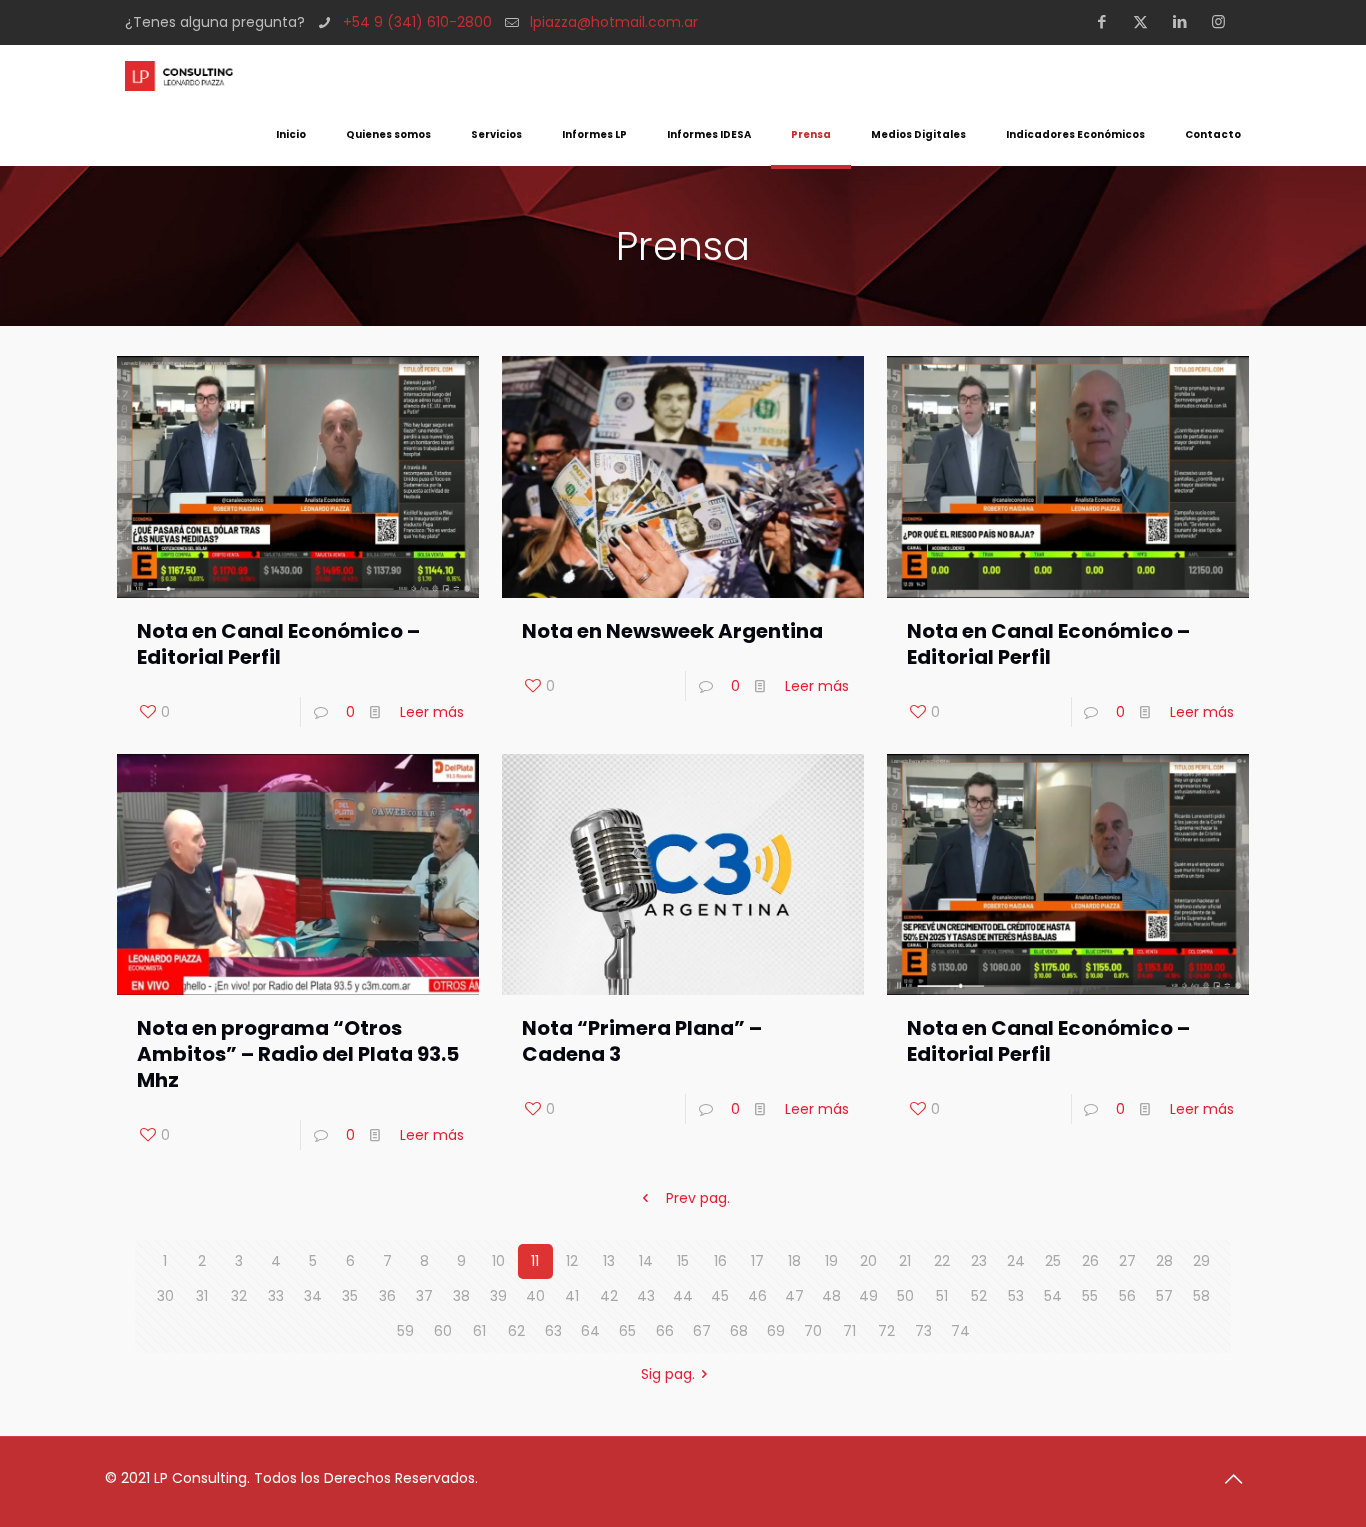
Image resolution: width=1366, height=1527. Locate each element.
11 (535, 1261)
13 (609, 1261)
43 (646, 1296)
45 (720, 1296)
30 (165, 1296)
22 (942, 1261)
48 (831, 1296)
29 (1201, 1261)
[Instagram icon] (1224, 21)
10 (498, 1261)
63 (553, 1331)
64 (590, 1331)
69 (776, 1331)
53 (1016, 1296)
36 (387, 1296)
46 (757, 1296)
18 (794, 1261)
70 (813, 1331)
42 (609, 1296)
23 (979, 1261)
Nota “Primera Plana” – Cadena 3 (642, 1041)
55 (1090, 1296)
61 (479, 1331)
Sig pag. (668, 1374)
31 (202, 1296)
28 (1164, 1261)
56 (1127, 1296)
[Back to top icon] (1240, 1479)
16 (720, 1261)
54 (1053, 1296)
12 (572, 1261)
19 (831, 1261)
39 (498, 1296)
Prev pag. (698, 1198)
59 (405, 1331)
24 (1016, 1261)
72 (886, 1331)
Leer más (432, 712)
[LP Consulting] (179, 75)
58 (1201, 1296)
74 (960, 1331)
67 (702, 1331)
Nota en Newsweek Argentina (672, 631)
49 (868, 1296)
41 (572, 1296)
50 (905, 1296)
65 (627, 1331)
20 (868, 1261)
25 (1053, 1261)
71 (849, 1331)
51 (942, 1296)
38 (461, 1296)
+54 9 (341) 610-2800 (417, 22)
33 (276, 1296)
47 (794, 1296)
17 (757, 1261)
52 (979, 1296)
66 (665, 1331)
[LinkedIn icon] (1185, 21)
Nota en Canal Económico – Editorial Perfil (278, 644)
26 (1090, 1261)
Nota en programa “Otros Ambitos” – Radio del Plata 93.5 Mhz (298, 1054)
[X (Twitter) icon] (1146, 21)
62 (516, 1331)
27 (1127, 1261)
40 (535, 1296)
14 (646, 1261)
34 (313, 1296)
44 (683, 1296)
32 (239, 1296)
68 (739, 1331)
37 (424, 1296)
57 (1164, 1296)
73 (923, 1331)
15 (683, 1261)
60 (443, 1331)
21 (905, 1261)
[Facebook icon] (1107, 21)
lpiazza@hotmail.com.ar (614, 22)
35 (350, 1296)
